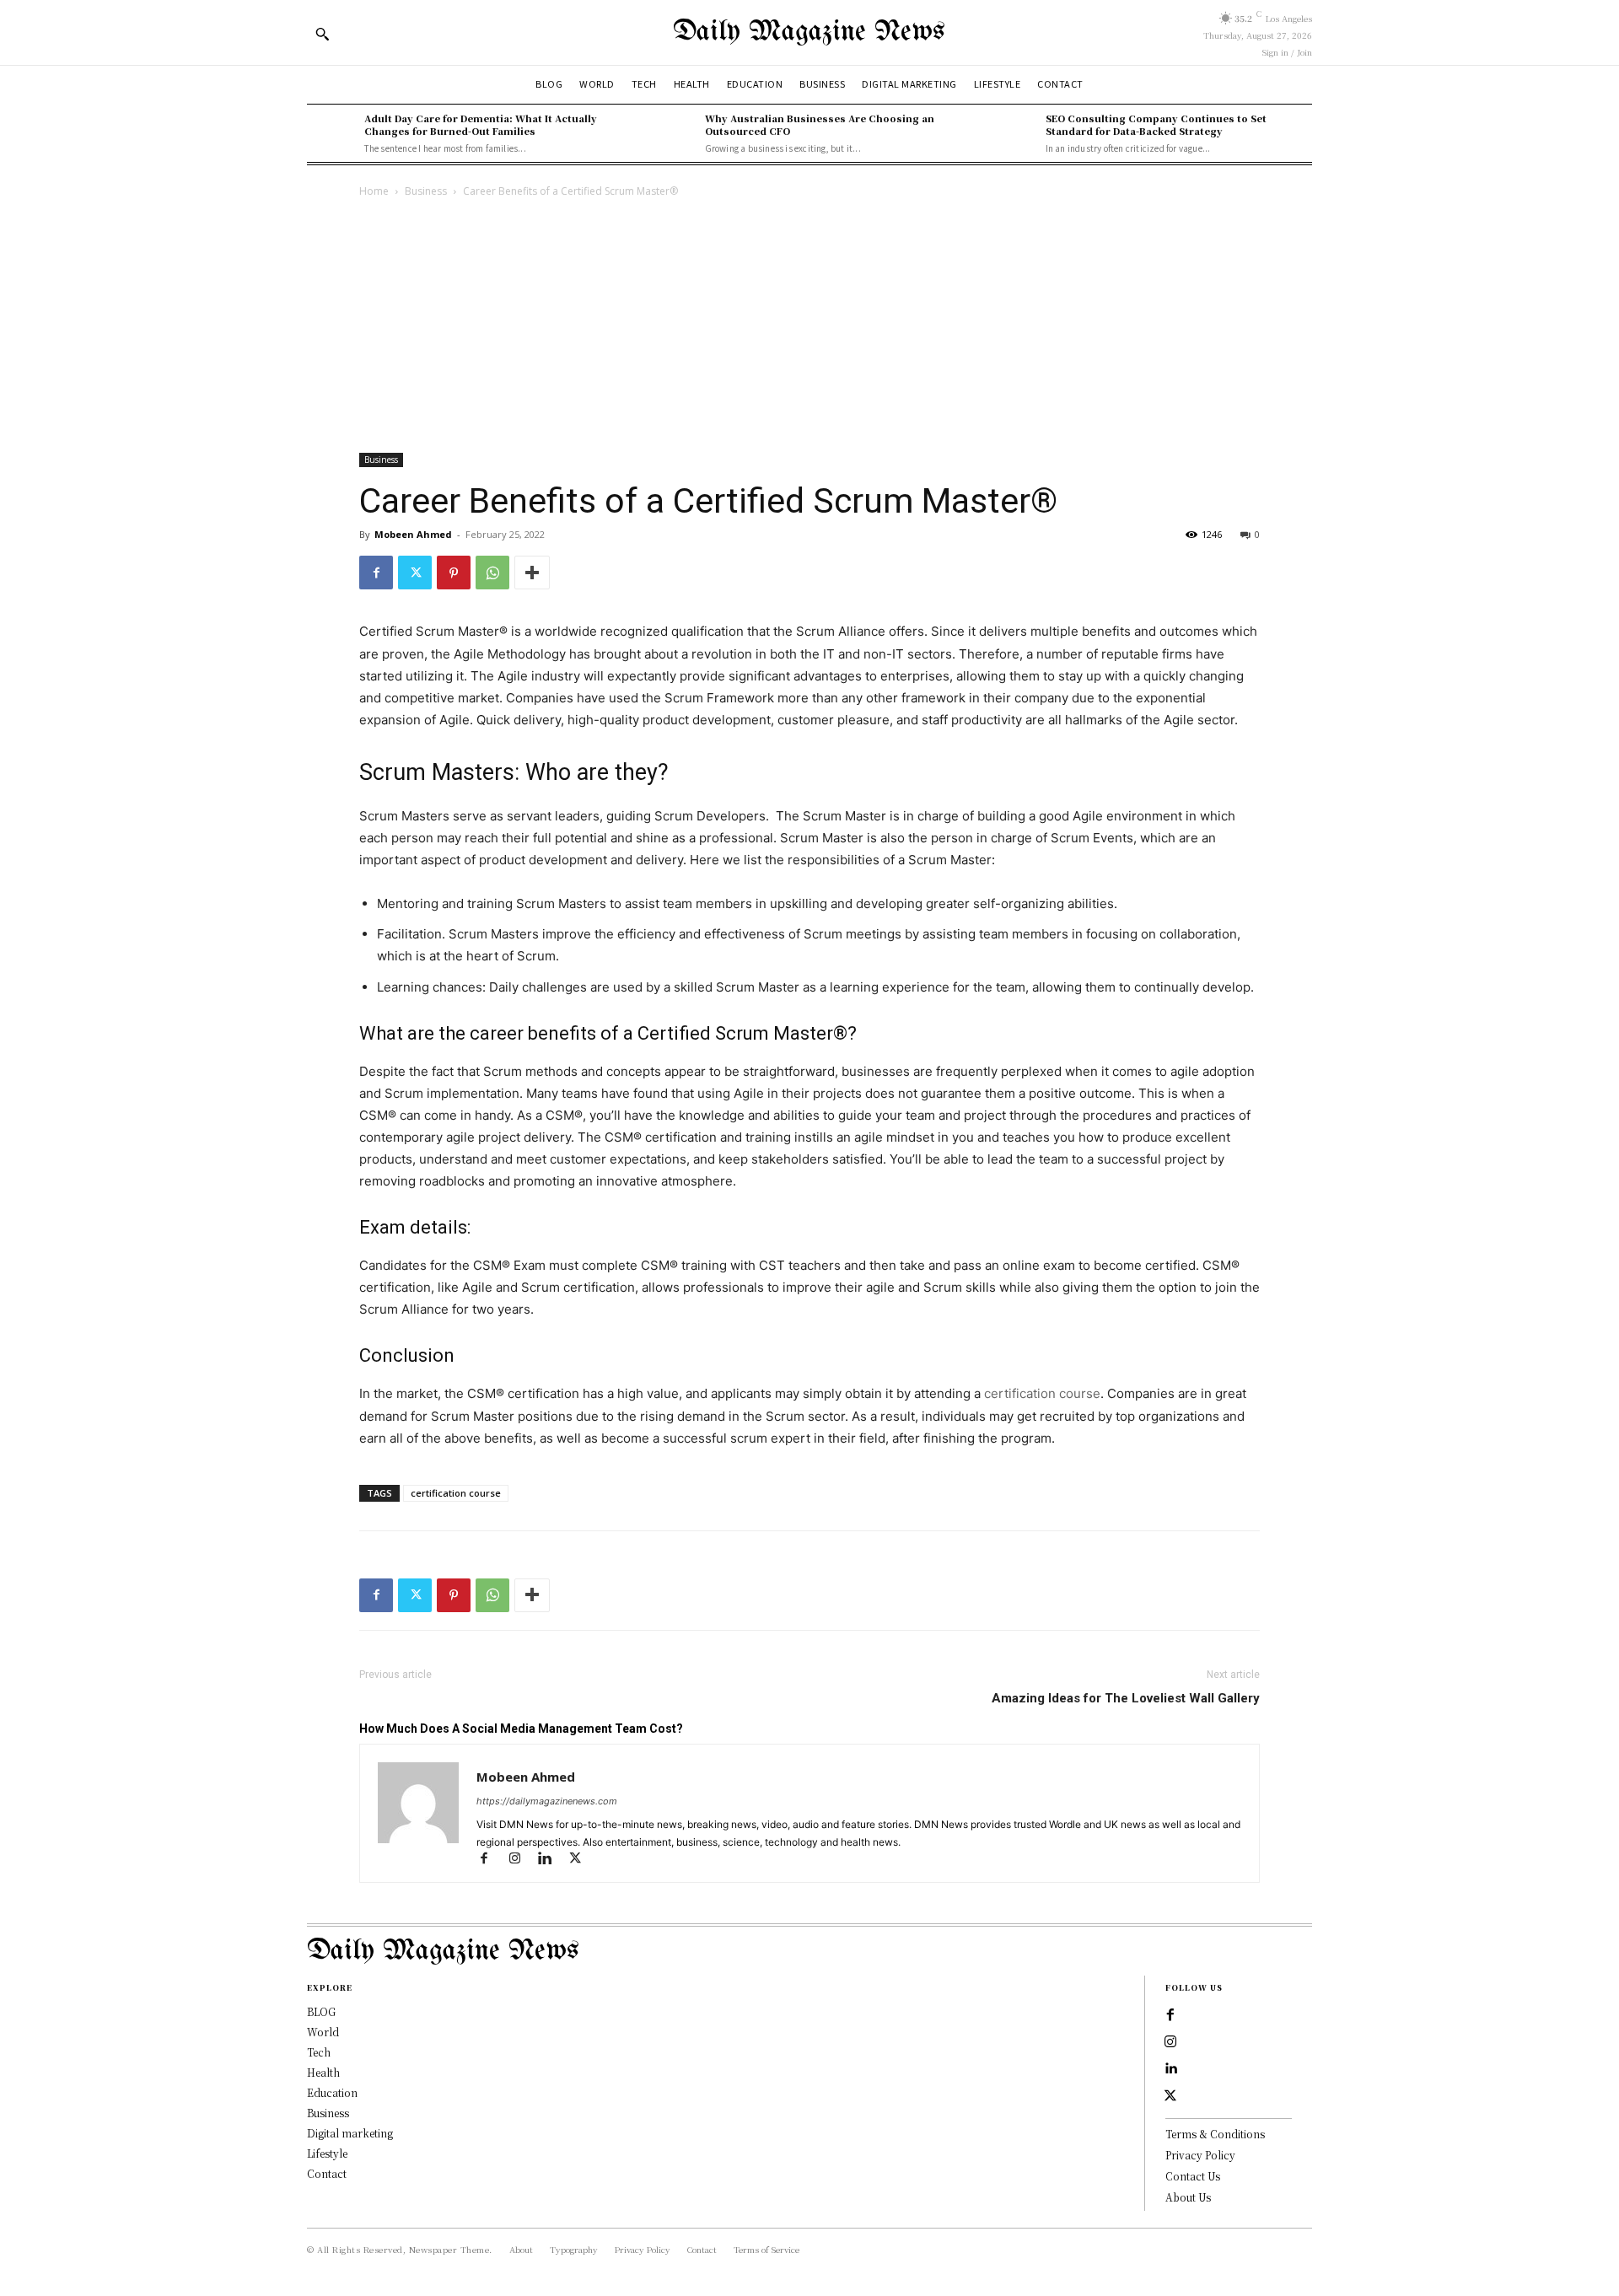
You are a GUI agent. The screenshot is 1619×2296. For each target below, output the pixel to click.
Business (426, 191)
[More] (532, 573)
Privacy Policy (1200, 2155)
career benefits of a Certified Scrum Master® (659, 1033)
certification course (1042, 1393)
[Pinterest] (454, 573)
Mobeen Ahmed (413, 534)
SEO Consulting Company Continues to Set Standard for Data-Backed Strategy (1156, 124)
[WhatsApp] (492, 573)
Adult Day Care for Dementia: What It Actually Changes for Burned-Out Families (481, 124)
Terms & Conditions (1215, 2134)
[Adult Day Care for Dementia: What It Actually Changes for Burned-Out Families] (331, 133)
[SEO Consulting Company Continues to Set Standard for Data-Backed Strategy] (1013, 133)
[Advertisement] (809, 327)
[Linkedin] (552, 1860)
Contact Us (1193, 2176)
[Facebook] (376, 573)
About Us (1188, 2197)
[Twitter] (415, 573)
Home (374, 191)
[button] (322, 34)
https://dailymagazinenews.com (547, 1801)
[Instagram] (522, 1860)
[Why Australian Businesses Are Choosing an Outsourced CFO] (672, 133)
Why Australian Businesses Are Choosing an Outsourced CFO (820, 124)
